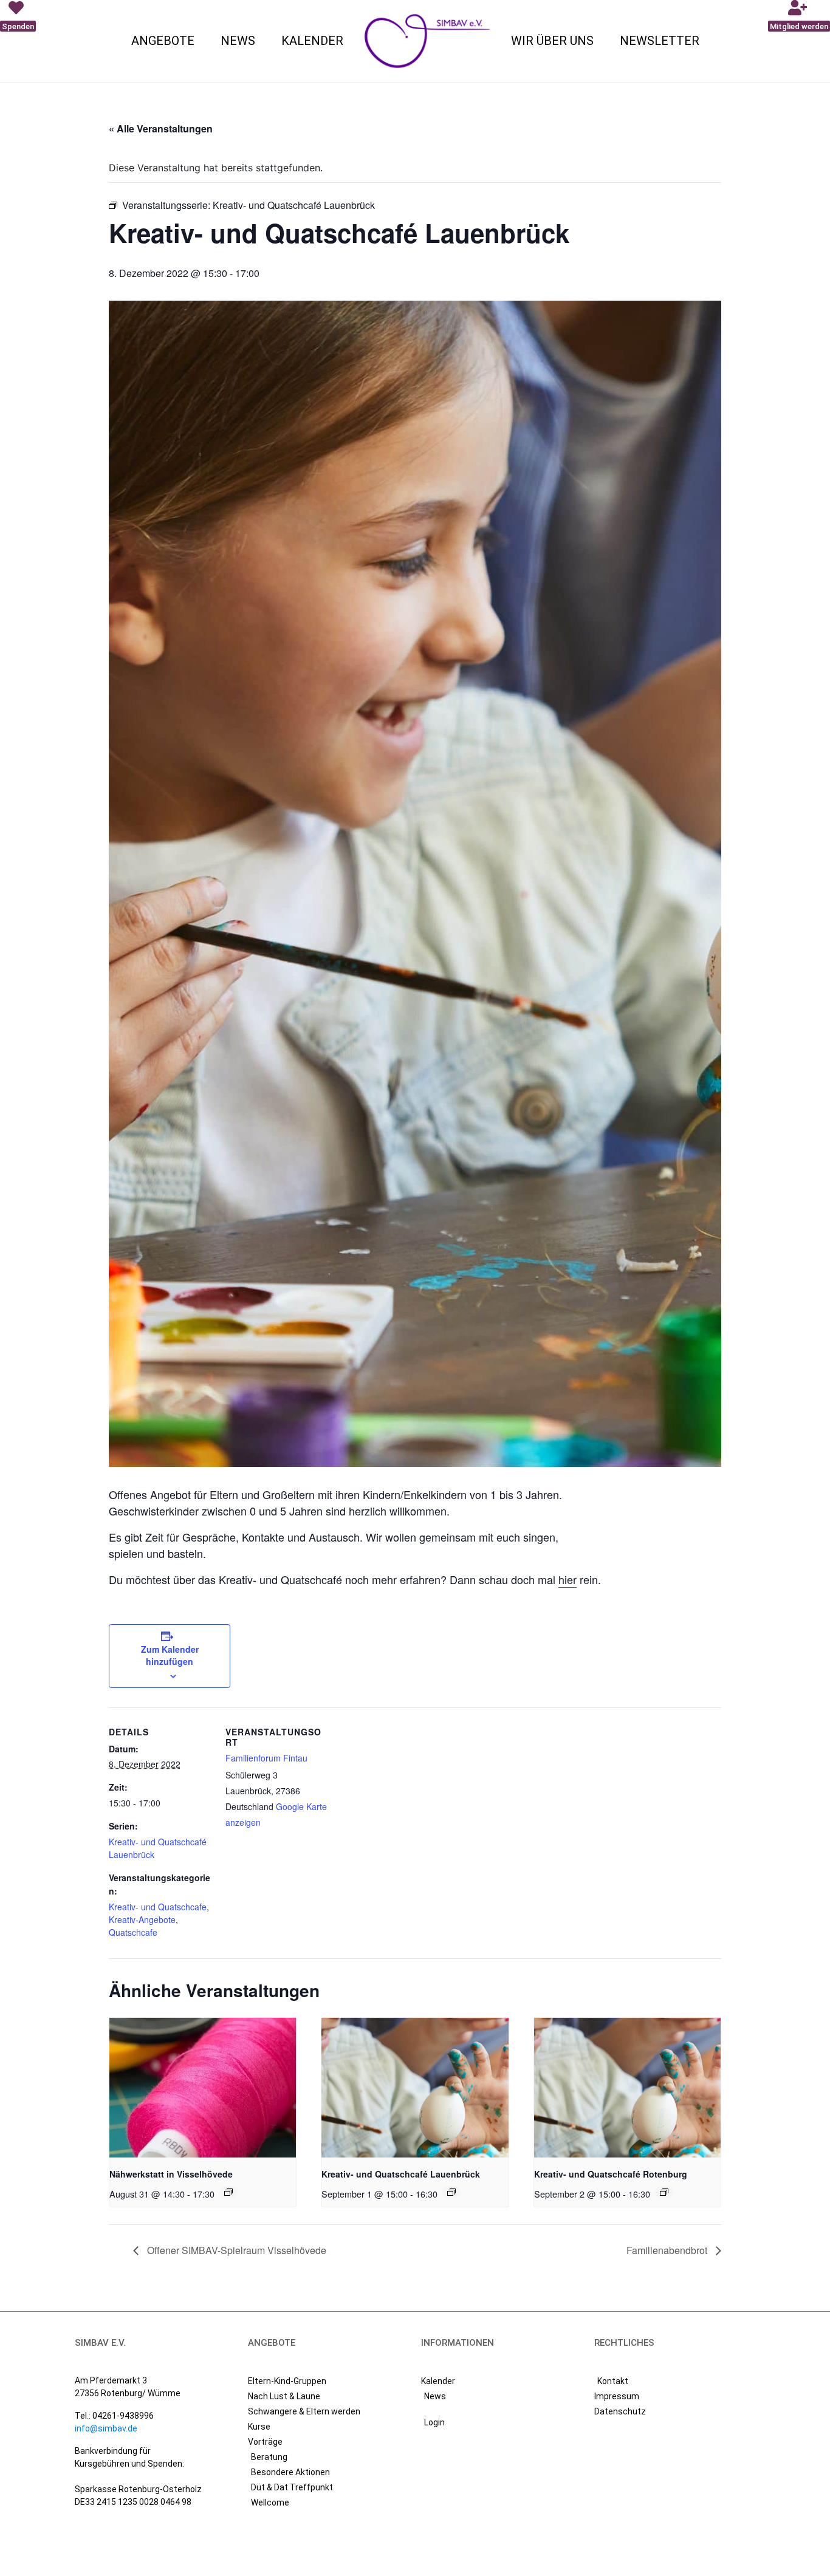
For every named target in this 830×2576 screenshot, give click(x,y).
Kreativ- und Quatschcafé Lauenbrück (401, 2174)
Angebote (163, 41)
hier (568, 1579)
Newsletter (660, 41)
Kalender (312, 41)
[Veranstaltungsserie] (228, 2192)
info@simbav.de (106, 2428)
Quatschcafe (133, 1932)
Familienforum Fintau (266, 1758)
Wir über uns (552, 41)
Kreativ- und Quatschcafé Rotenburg (611, 2174)
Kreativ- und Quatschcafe (158, 1907)
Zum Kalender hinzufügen (170, 1655)
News (238, 41)
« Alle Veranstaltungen (161, 128)
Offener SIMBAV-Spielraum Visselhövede (235, 2250)
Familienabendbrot (668, 2250)
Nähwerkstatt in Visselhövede (171, 2174)
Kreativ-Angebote (142, 1919)
